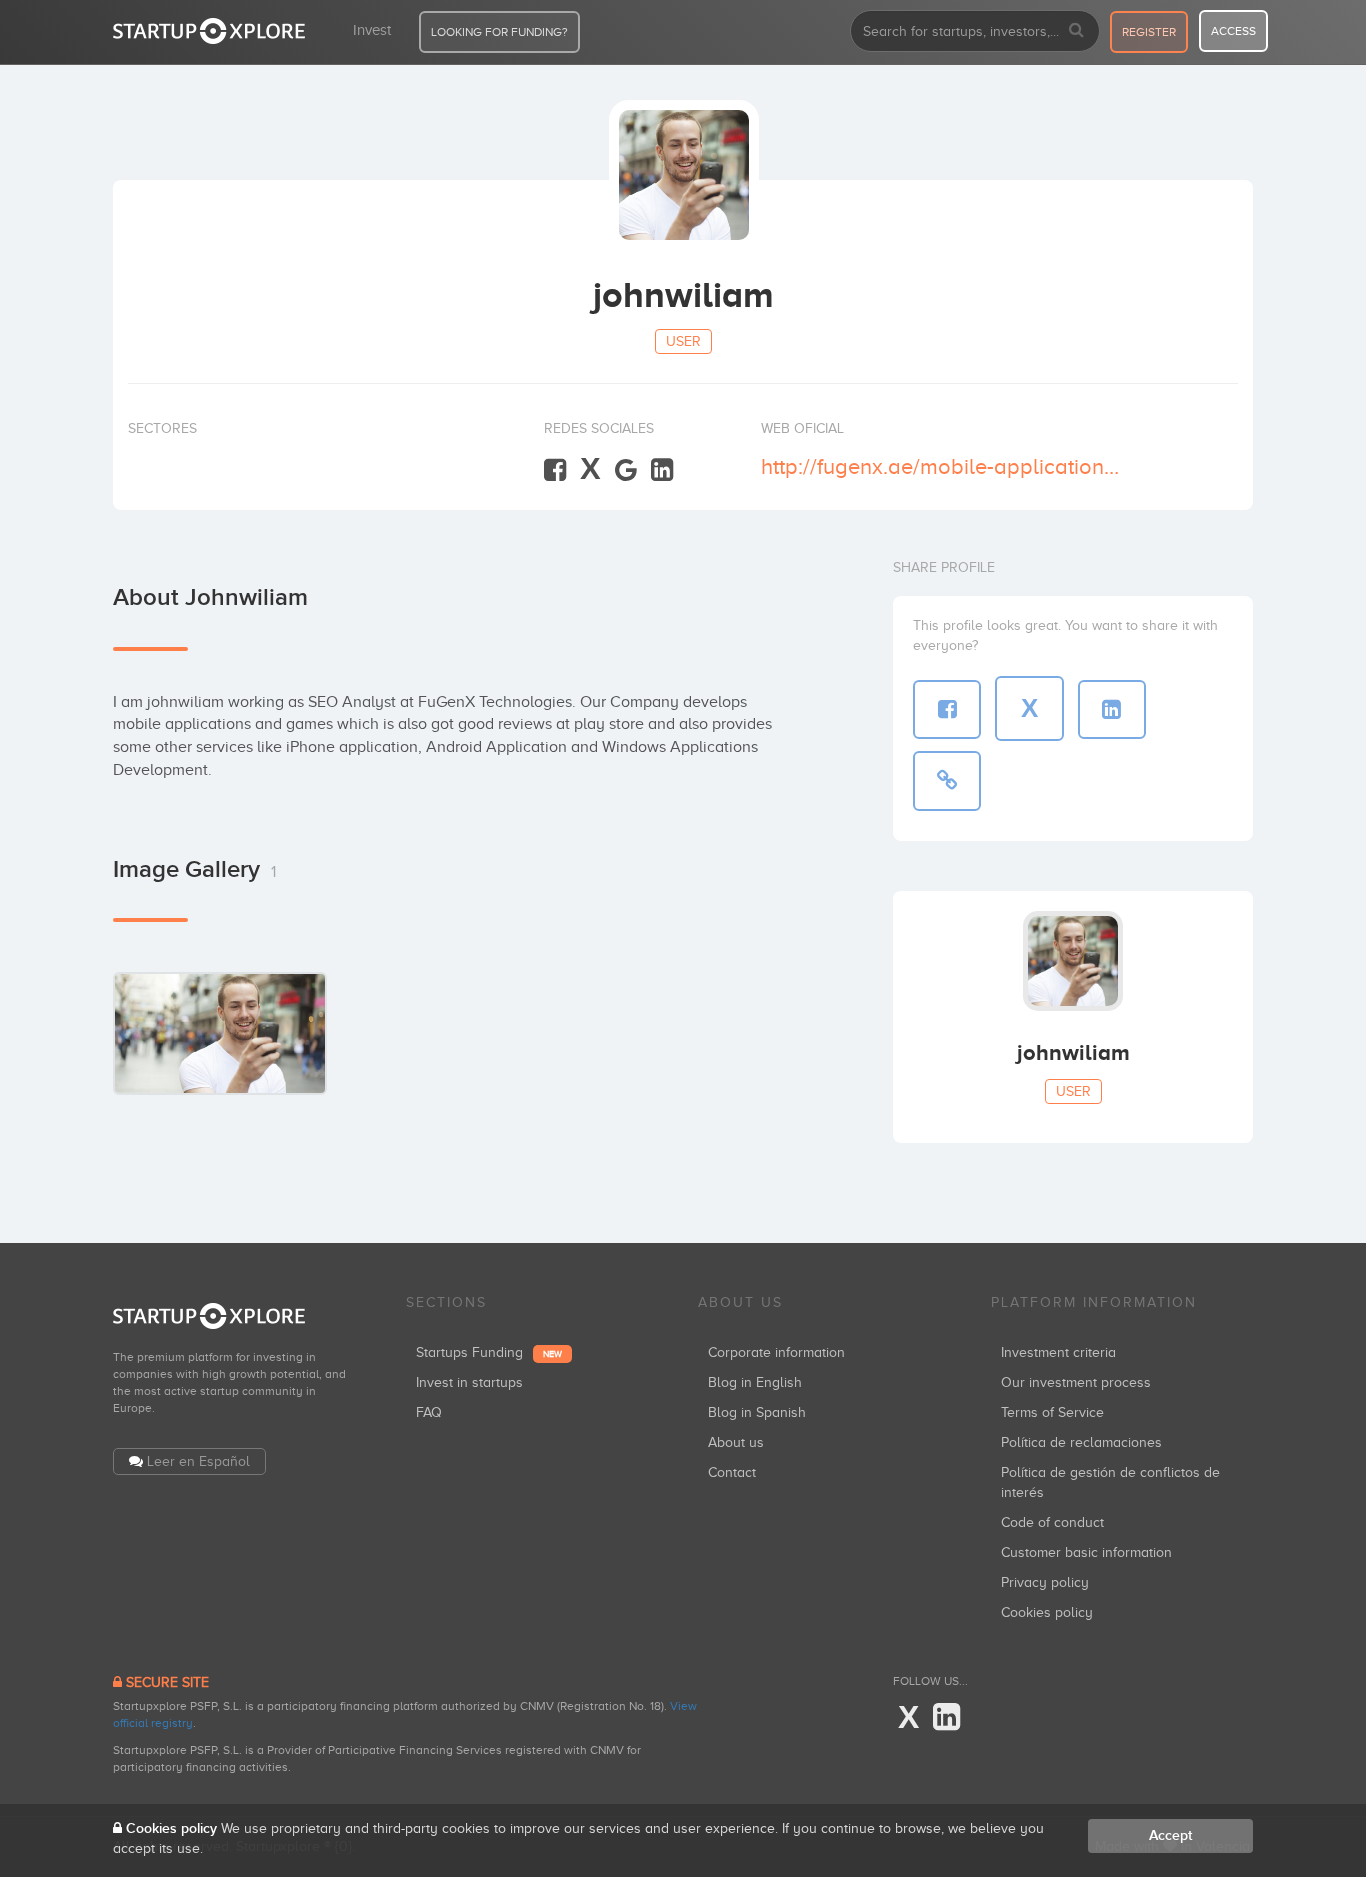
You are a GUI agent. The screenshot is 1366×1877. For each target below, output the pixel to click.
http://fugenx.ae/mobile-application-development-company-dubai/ (941, 466)
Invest (372, 30)
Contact (732, 1472)
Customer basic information (1086, 1552)
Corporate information (776, 1352)
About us (736, 1442)
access (1233, 31)
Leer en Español (198, 1461)
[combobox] (975, 31)
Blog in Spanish (757, 1412)
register (1149, 32)
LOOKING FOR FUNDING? (499, 32)
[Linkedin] (662, 470)
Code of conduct (1052, 1522)
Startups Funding (489, 1352)
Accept (1170, 1835)
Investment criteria (1058, 1352)
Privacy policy (1045, 1582)
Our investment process (1076, 1382)
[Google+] (626, 470)
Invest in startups (469, 1382)
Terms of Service (1052, 1412)
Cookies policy (1047, 1612)
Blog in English (755, 1382)
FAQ (429, 1412)
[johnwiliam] (220, 1033)
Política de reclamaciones (1081, 1442)
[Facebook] (555, 470)
